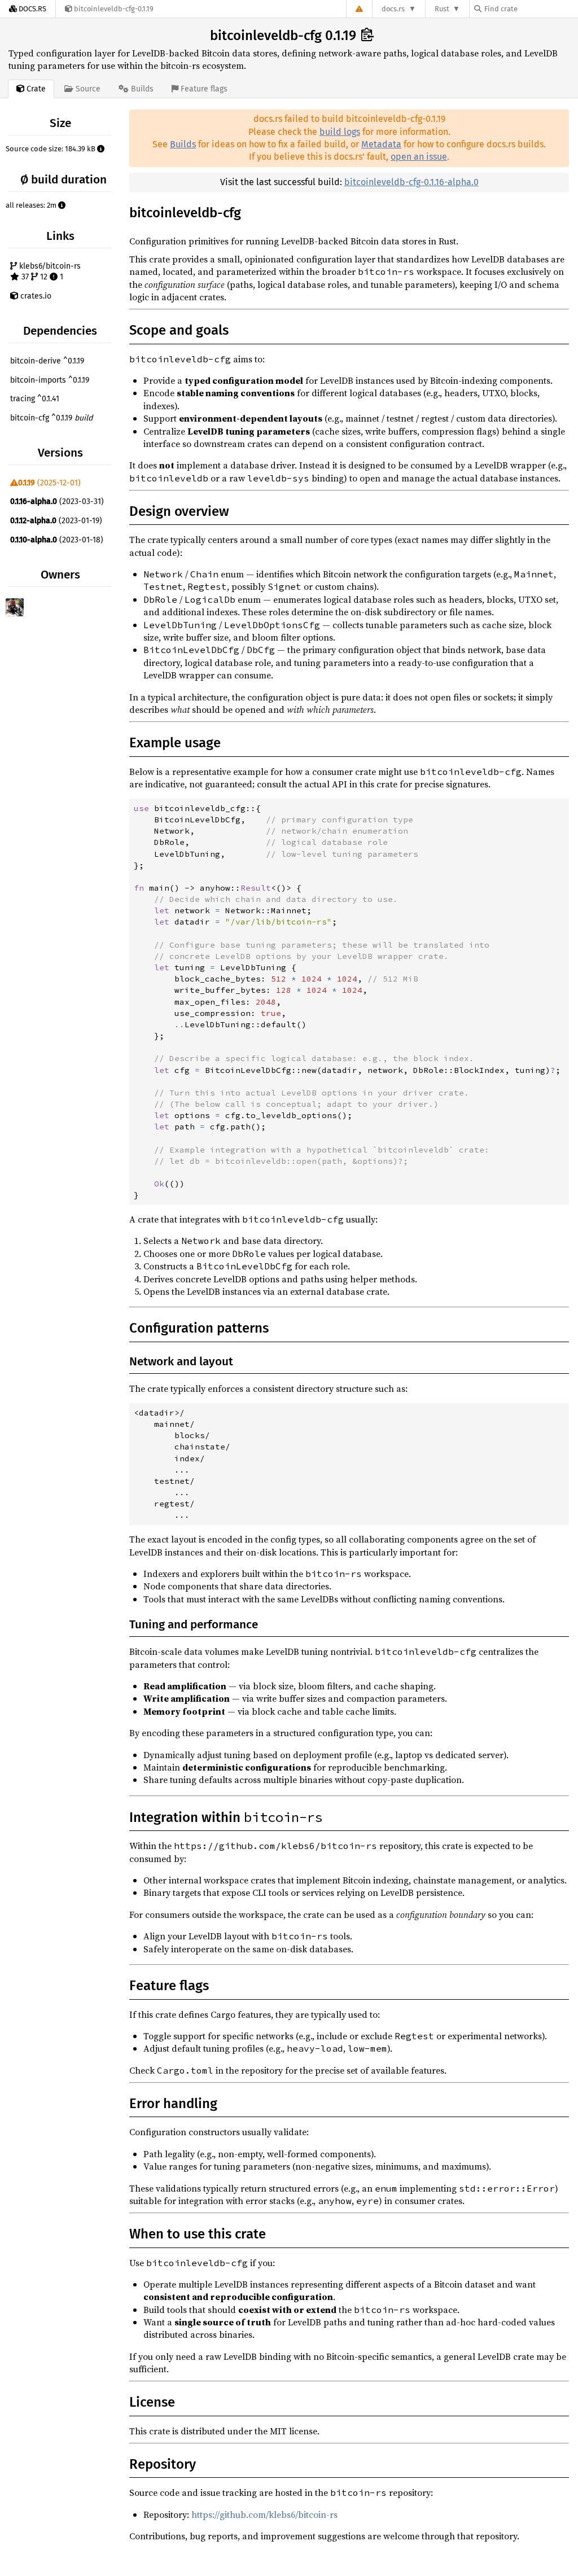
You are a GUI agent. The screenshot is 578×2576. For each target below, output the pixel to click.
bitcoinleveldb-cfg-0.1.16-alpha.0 (411, 182)
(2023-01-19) (56, 521)
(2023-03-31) (57, 501)
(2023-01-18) (57, 540)
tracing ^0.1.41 (35, 399)
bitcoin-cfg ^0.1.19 (51, 418)
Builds (183, 144)
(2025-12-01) (49, 483)
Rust (442, 9)
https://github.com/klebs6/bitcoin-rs (264, 2514)
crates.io (35, 296)
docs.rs (393, 9)
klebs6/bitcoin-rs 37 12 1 (49, 272)
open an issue (419, 157)
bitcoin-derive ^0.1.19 (47, 361)
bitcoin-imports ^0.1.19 (50, 380)
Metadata (381, 144)
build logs (340, 132)
